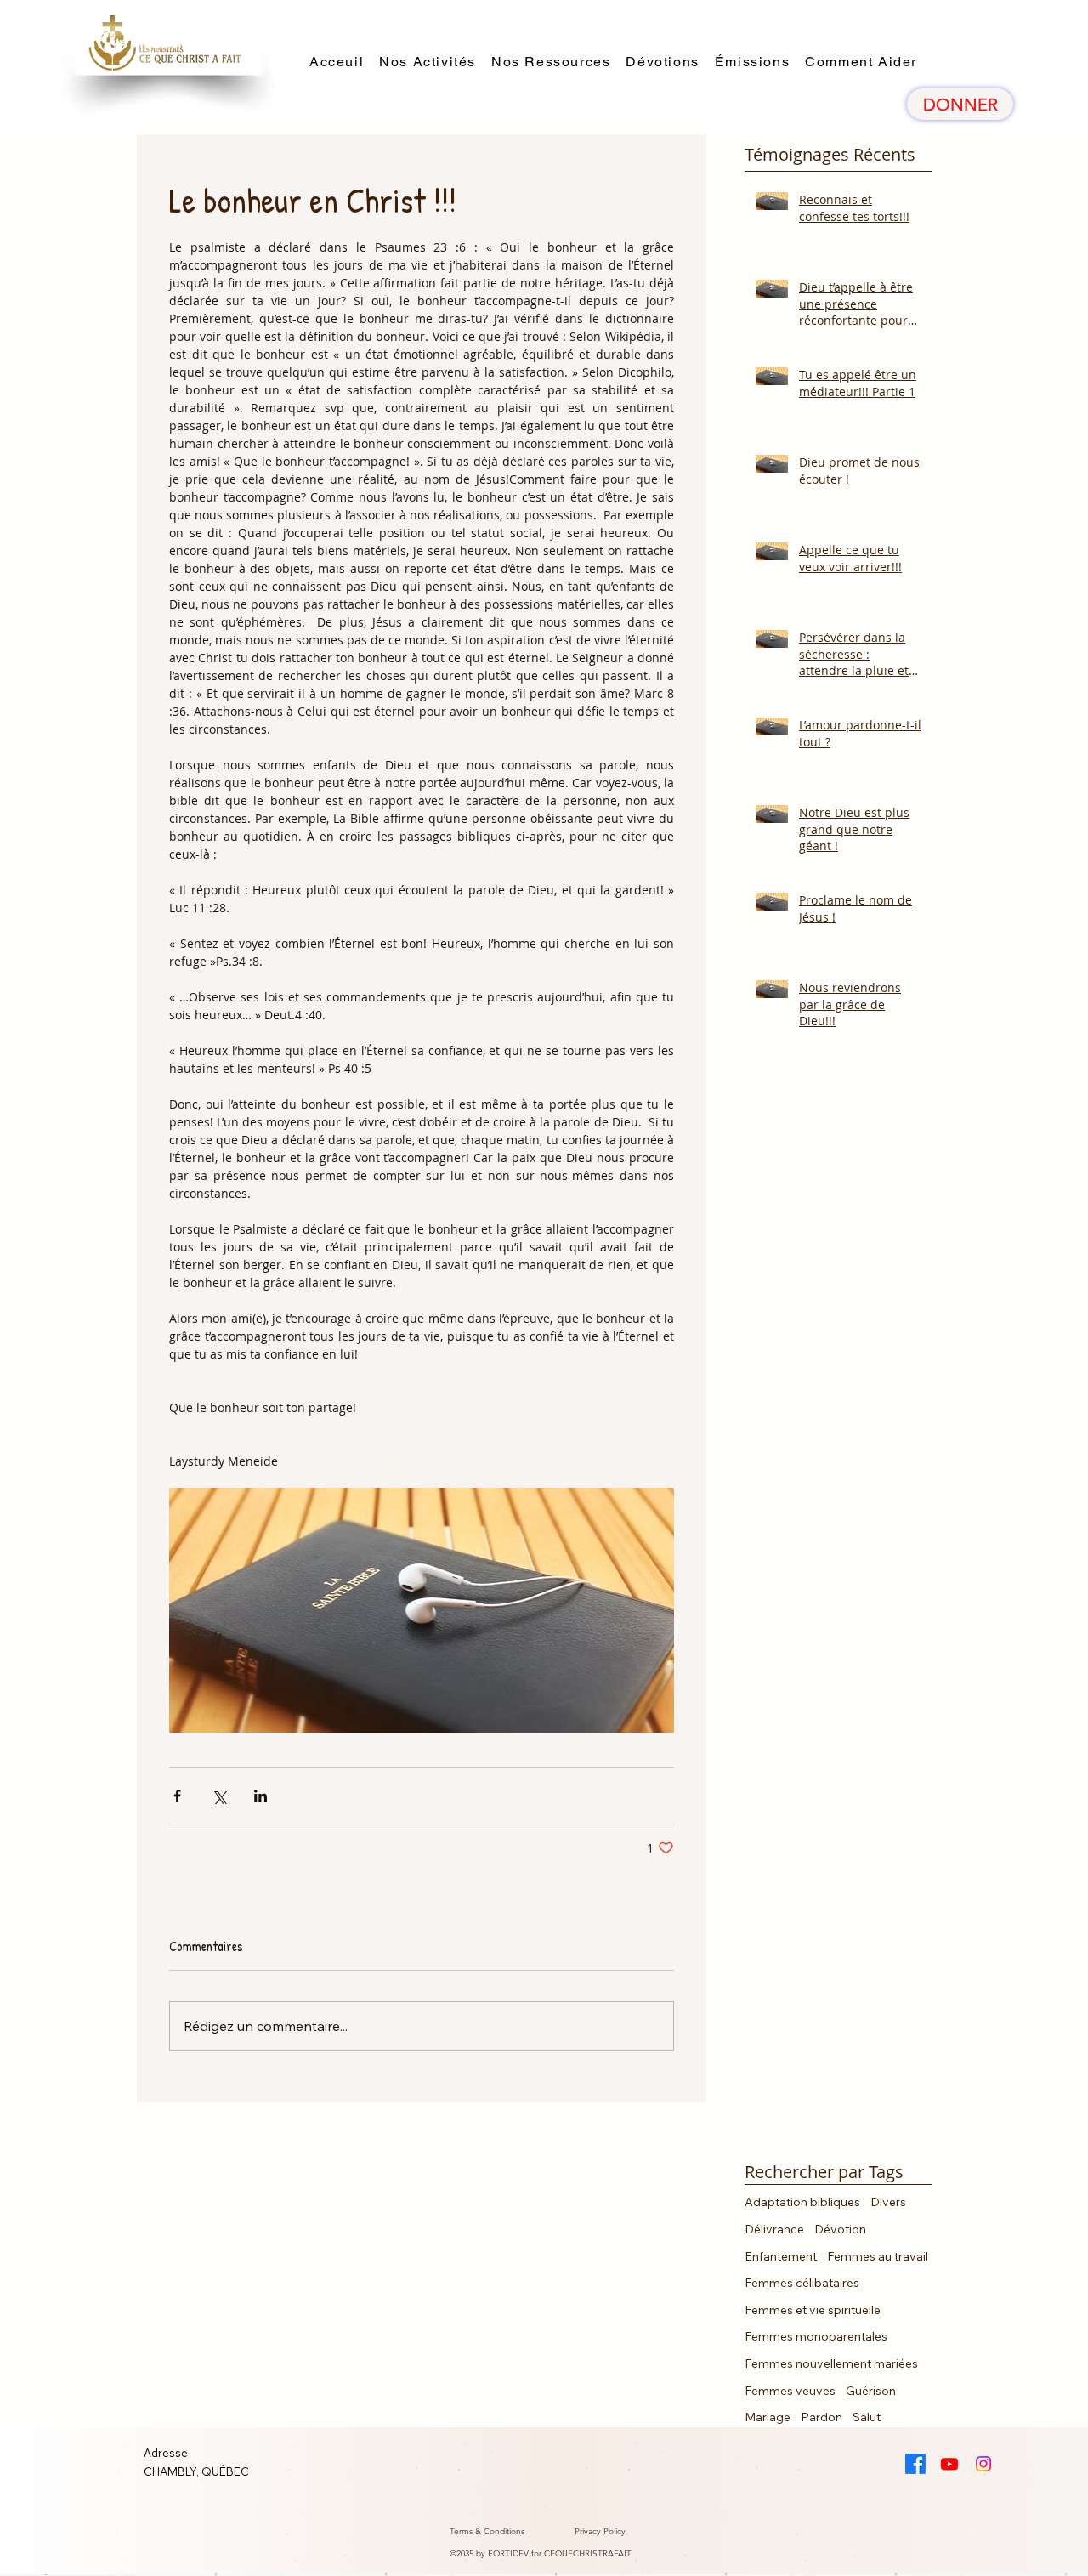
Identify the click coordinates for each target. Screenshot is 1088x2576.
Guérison (871, 2391)
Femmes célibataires (802, 2283)
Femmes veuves (790, 2391)
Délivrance (774, 2229)
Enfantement (781, 2256)
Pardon (822, 2417)
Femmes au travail (878, 2256)
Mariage (768, 2417)
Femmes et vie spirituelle (813, 2310)
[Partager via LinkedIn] (261, 1796)
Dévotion (840, 2229)
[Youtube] (949, 2464)
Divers (888, 2202)
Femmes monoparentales (816, 2336)
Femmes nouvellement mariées (831, 2363)
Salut (867, 2417)
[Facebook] (915, 2464)
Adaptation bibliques (802, 2202)
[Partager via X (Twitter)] (219, 1796)
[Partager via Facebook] (177, 1796)
